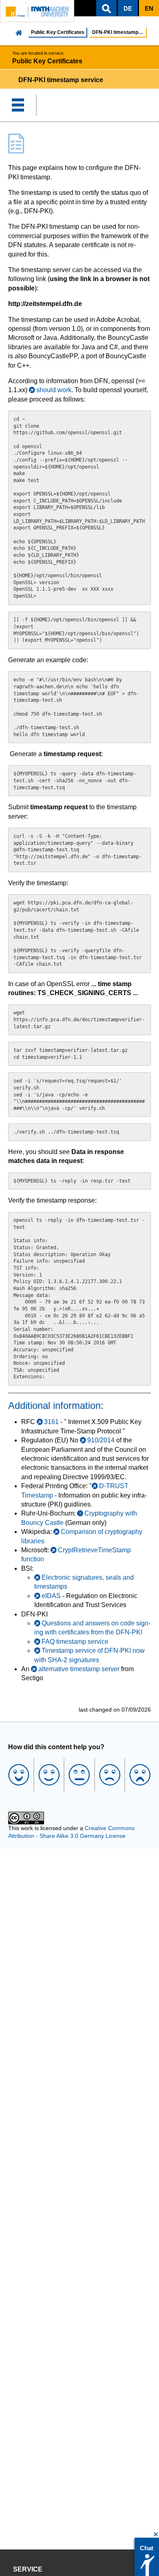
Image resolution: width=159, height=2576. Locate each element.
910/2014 (101, 1440)
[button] (106, 8)
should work (54, 390)
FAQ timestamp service (75, 1642)
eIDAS (51, 1596)
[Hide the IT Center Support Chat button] (156, 2535)
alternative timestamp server (79, 1669)
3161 (51, 1422)
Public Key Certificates (58, 32)
